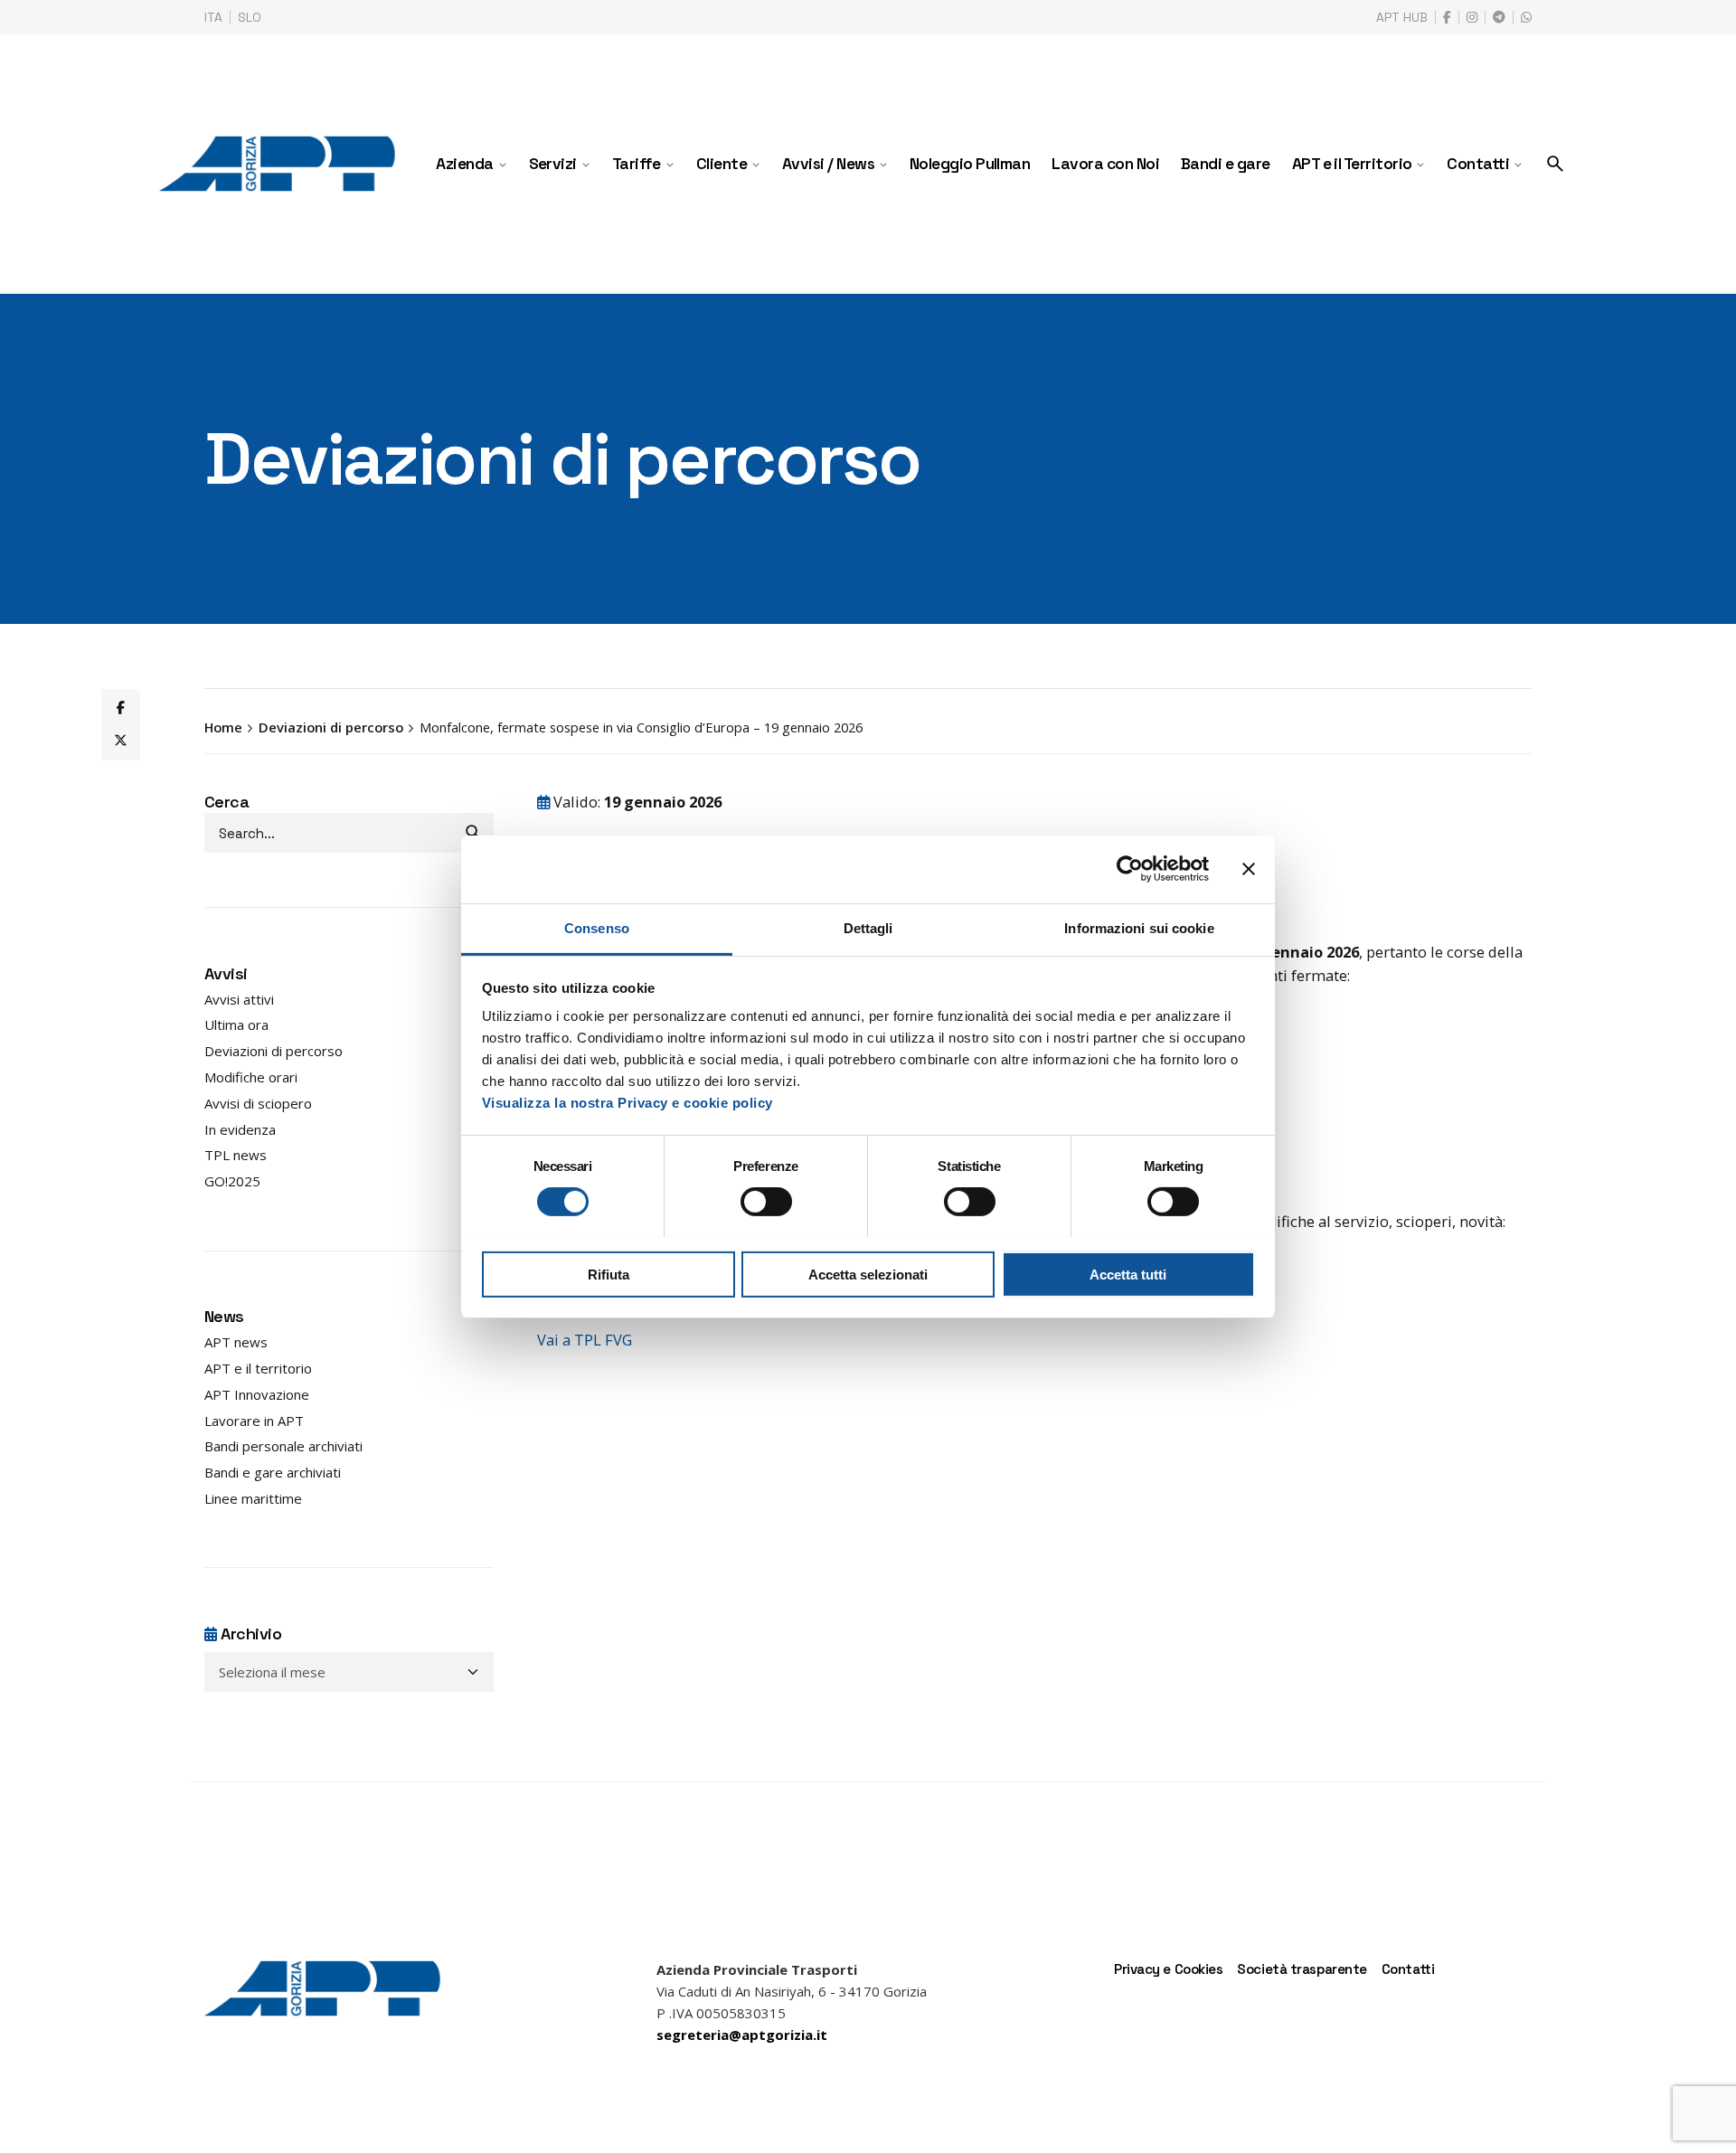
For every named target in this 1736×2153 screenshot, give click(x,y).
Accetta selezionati (868, 1274)
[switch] (766, 1202)
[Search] (1555, 164)
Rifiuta (609, 1274)
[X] (120, 741)
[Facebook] (120, 708)
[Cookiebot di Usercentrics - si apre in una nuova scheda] (1130, 869)
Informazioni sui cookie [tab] (1139, 927)
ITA (213, 17)
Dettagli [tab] (868, 927)
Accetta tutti (1128, 1274)
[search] (474, 833)
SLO (250, 17)
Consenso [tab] (597, 927)
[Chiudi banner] (1249, 869)
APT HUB (1402, 17)
